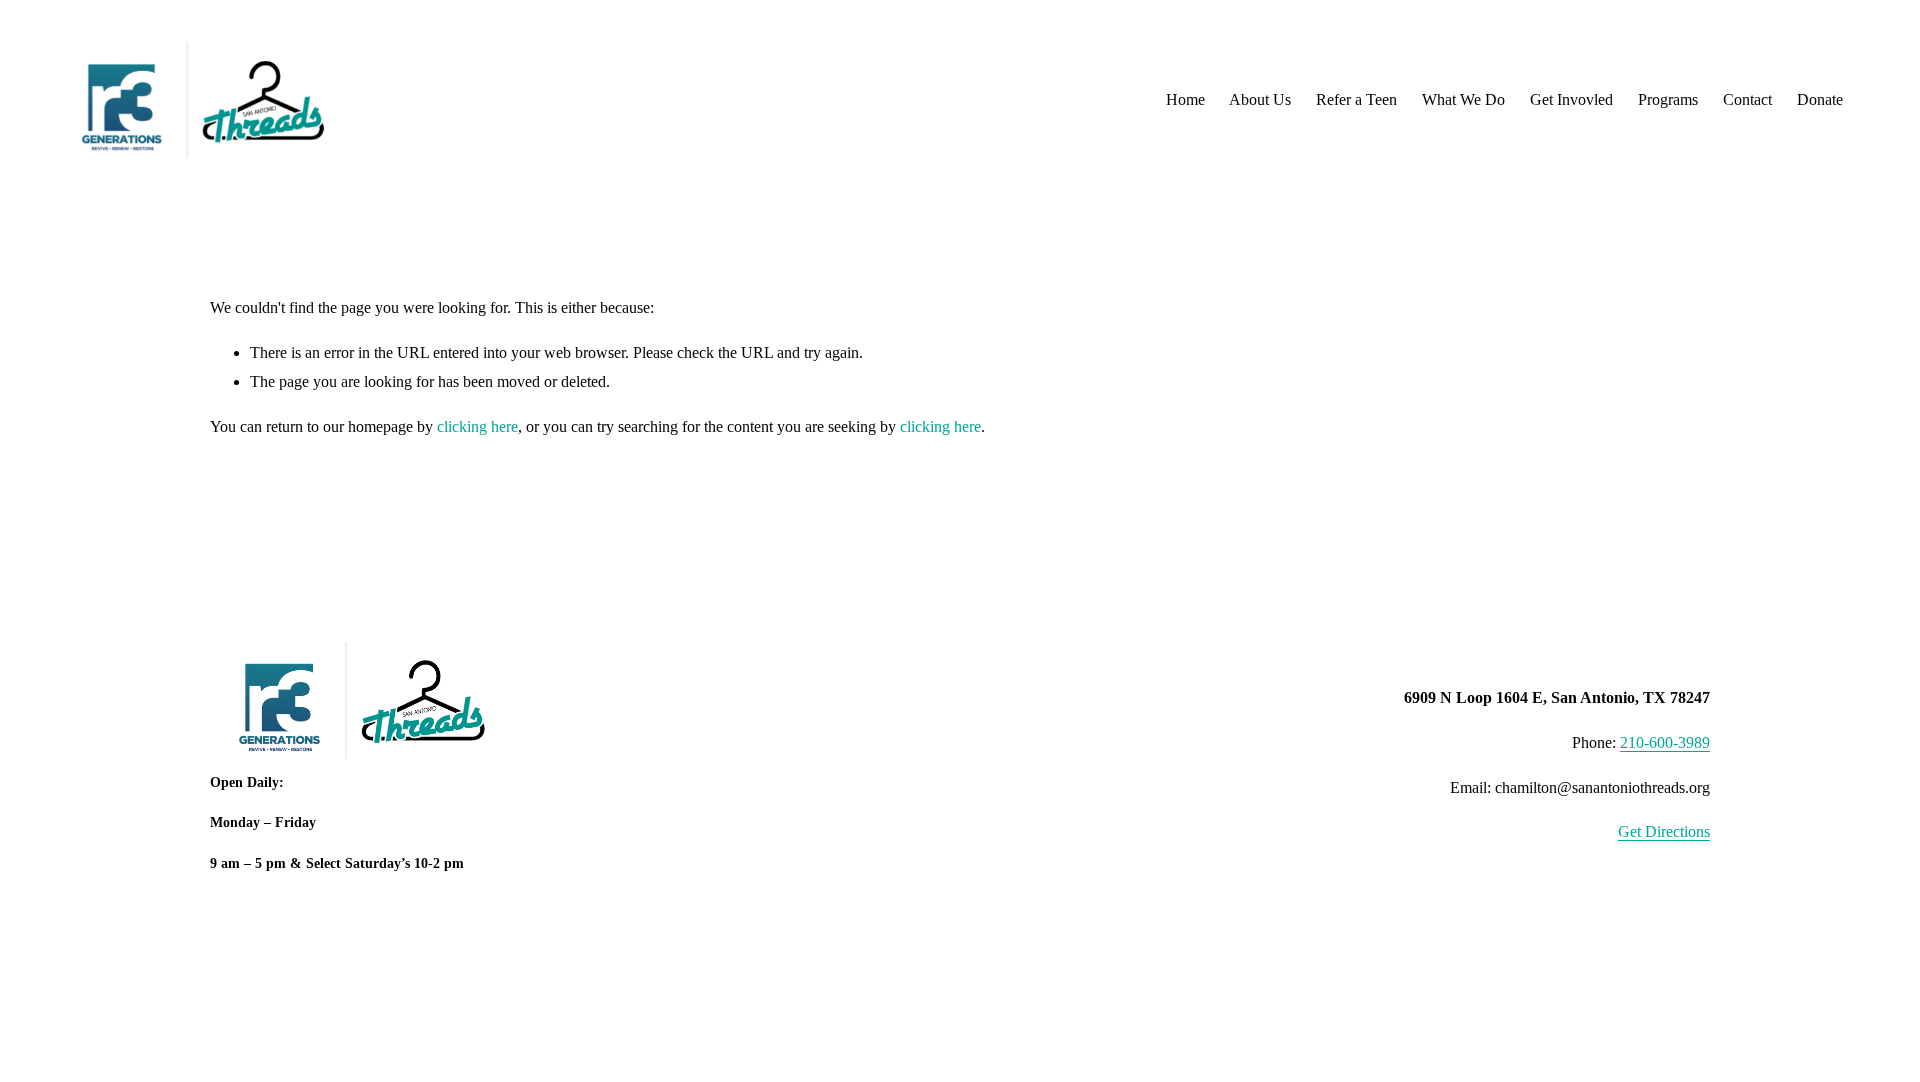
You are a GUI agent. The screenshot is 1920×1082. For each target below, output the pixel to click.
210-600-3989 (1665, 742)
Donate (1820, 99)
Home (1185, 99)
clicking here (477, 426)
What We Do (1463, 99)
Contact (1747, 99)
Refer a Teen (1356, 99)
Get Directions (1664, 831)
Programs (1668, 99)
